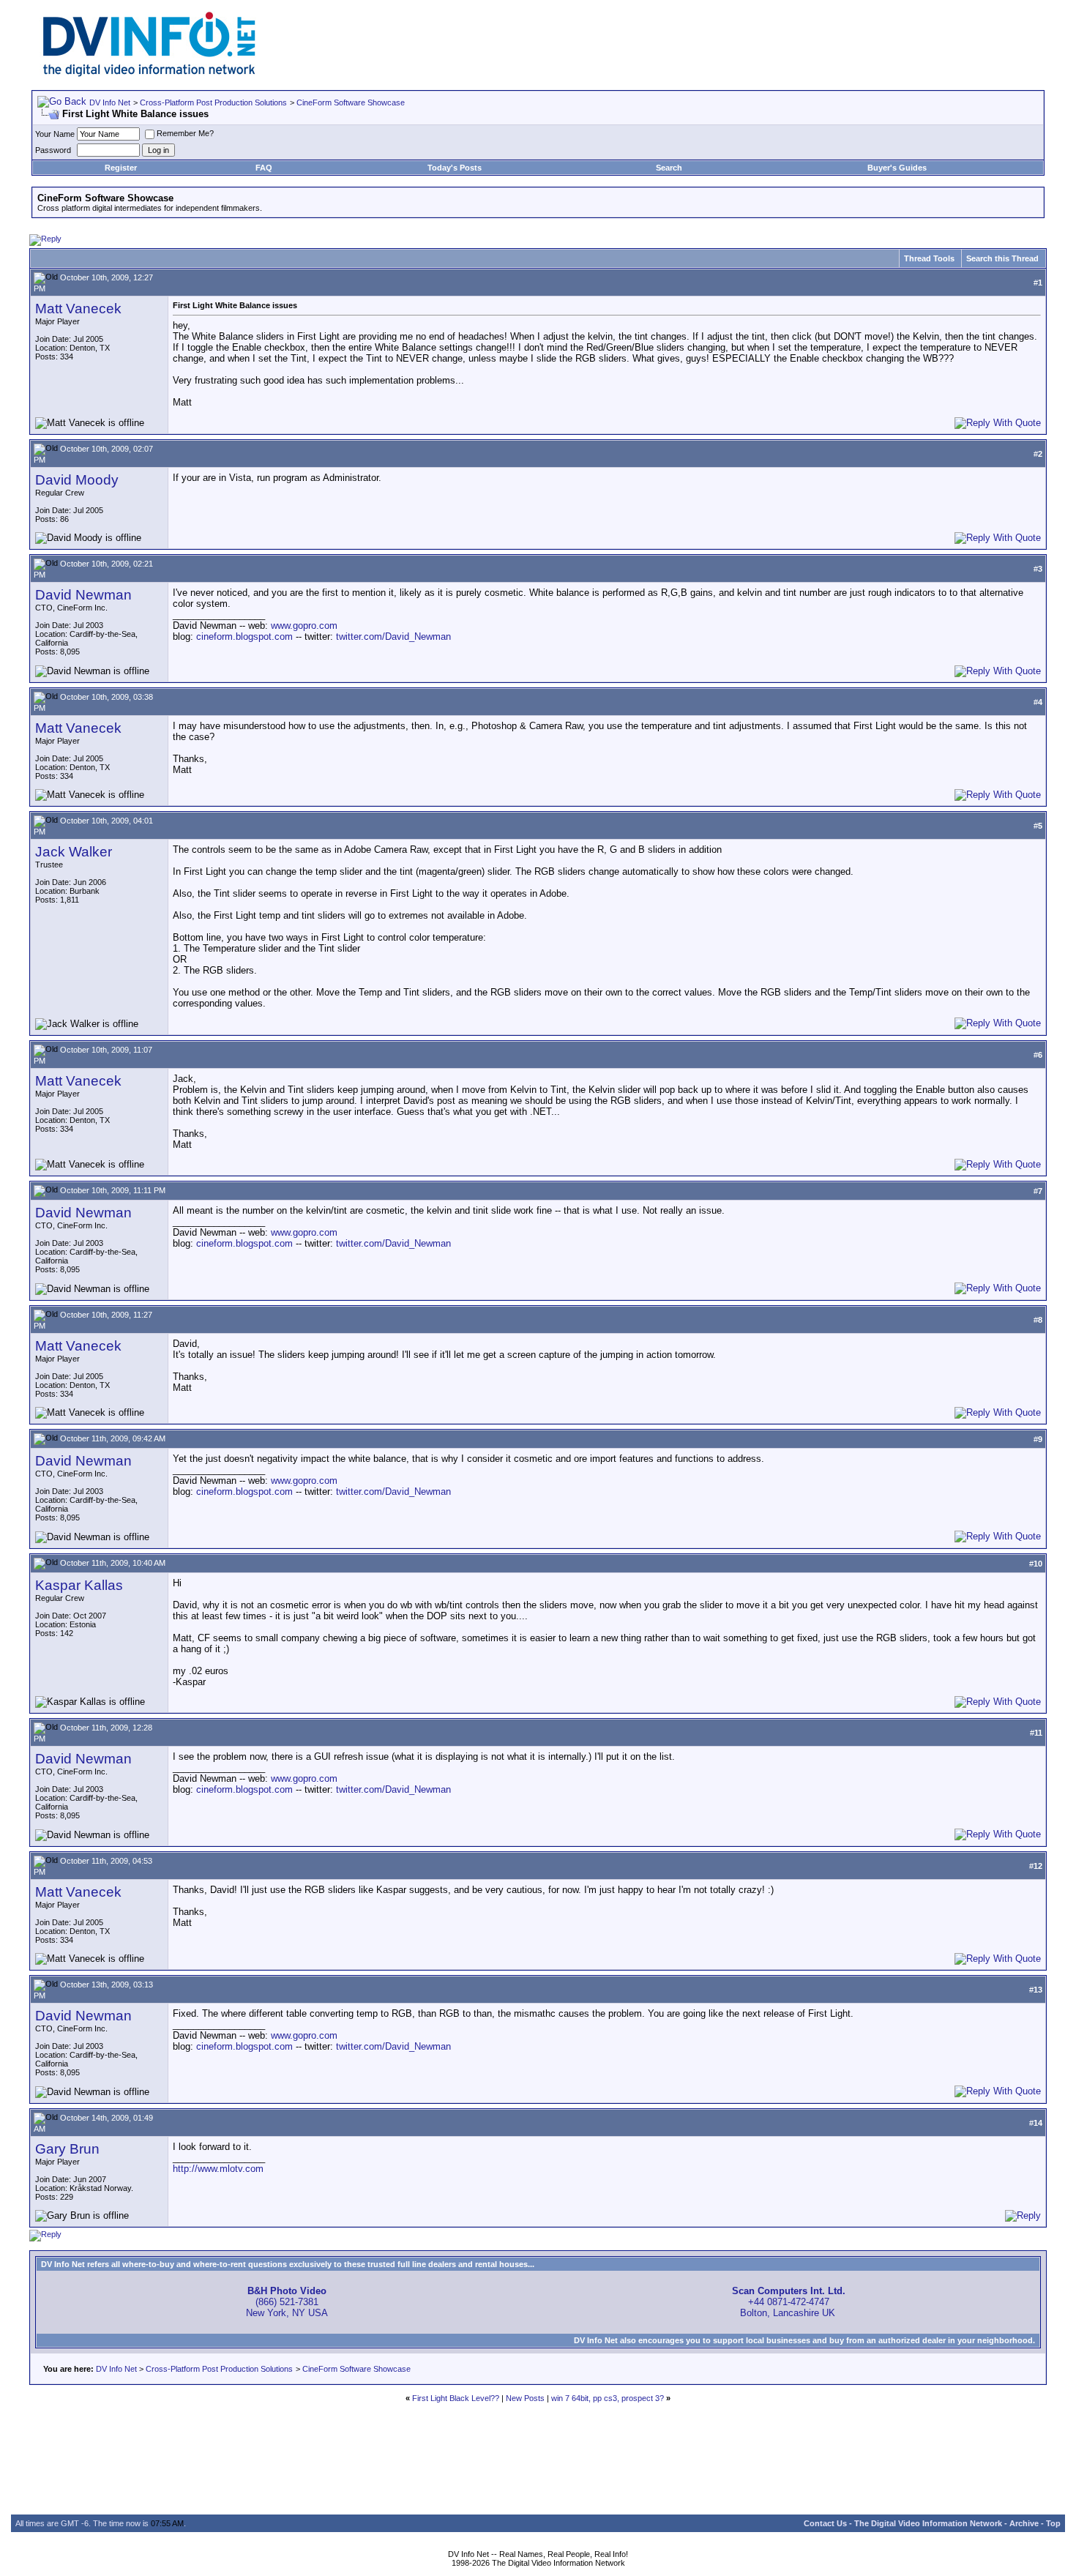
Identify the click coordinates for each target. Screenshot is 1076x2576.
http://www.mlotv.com (218, 2169)
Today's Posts (455, 168)
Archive (1024, 2523)
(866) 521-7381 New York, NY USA (287, 2302)
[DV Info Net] (149, 74)
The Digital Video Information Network (928, 2523)
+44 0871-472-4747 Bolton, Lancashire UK (789, 2302)
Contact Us (825, 2523)
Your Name (55, 134)
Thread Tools (929, 258)
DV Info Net (110, 102)
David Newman (83, 595)
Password (53, 150)
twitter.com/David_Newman (393, 636)
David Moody (77, 480)
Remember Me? (185, 133)
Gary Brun (67, 2149)
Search (669, 168)
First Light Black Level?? (456, 2398)
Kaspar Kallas (79, 1585)
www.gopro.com (304, 626)
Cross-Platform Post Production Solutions (213, 102)
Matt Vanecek (78, 309)
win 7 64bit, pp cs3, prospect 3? (608, 2398)
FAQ (264, 168)
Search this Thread (1002, 258)
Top (1053, 2523)
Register (121, 168)
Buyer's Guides (897, 168)
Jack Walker (74, 852)
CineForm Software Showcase (351, 102)
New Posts (525, 2398)
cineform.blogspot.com (244, 636)
